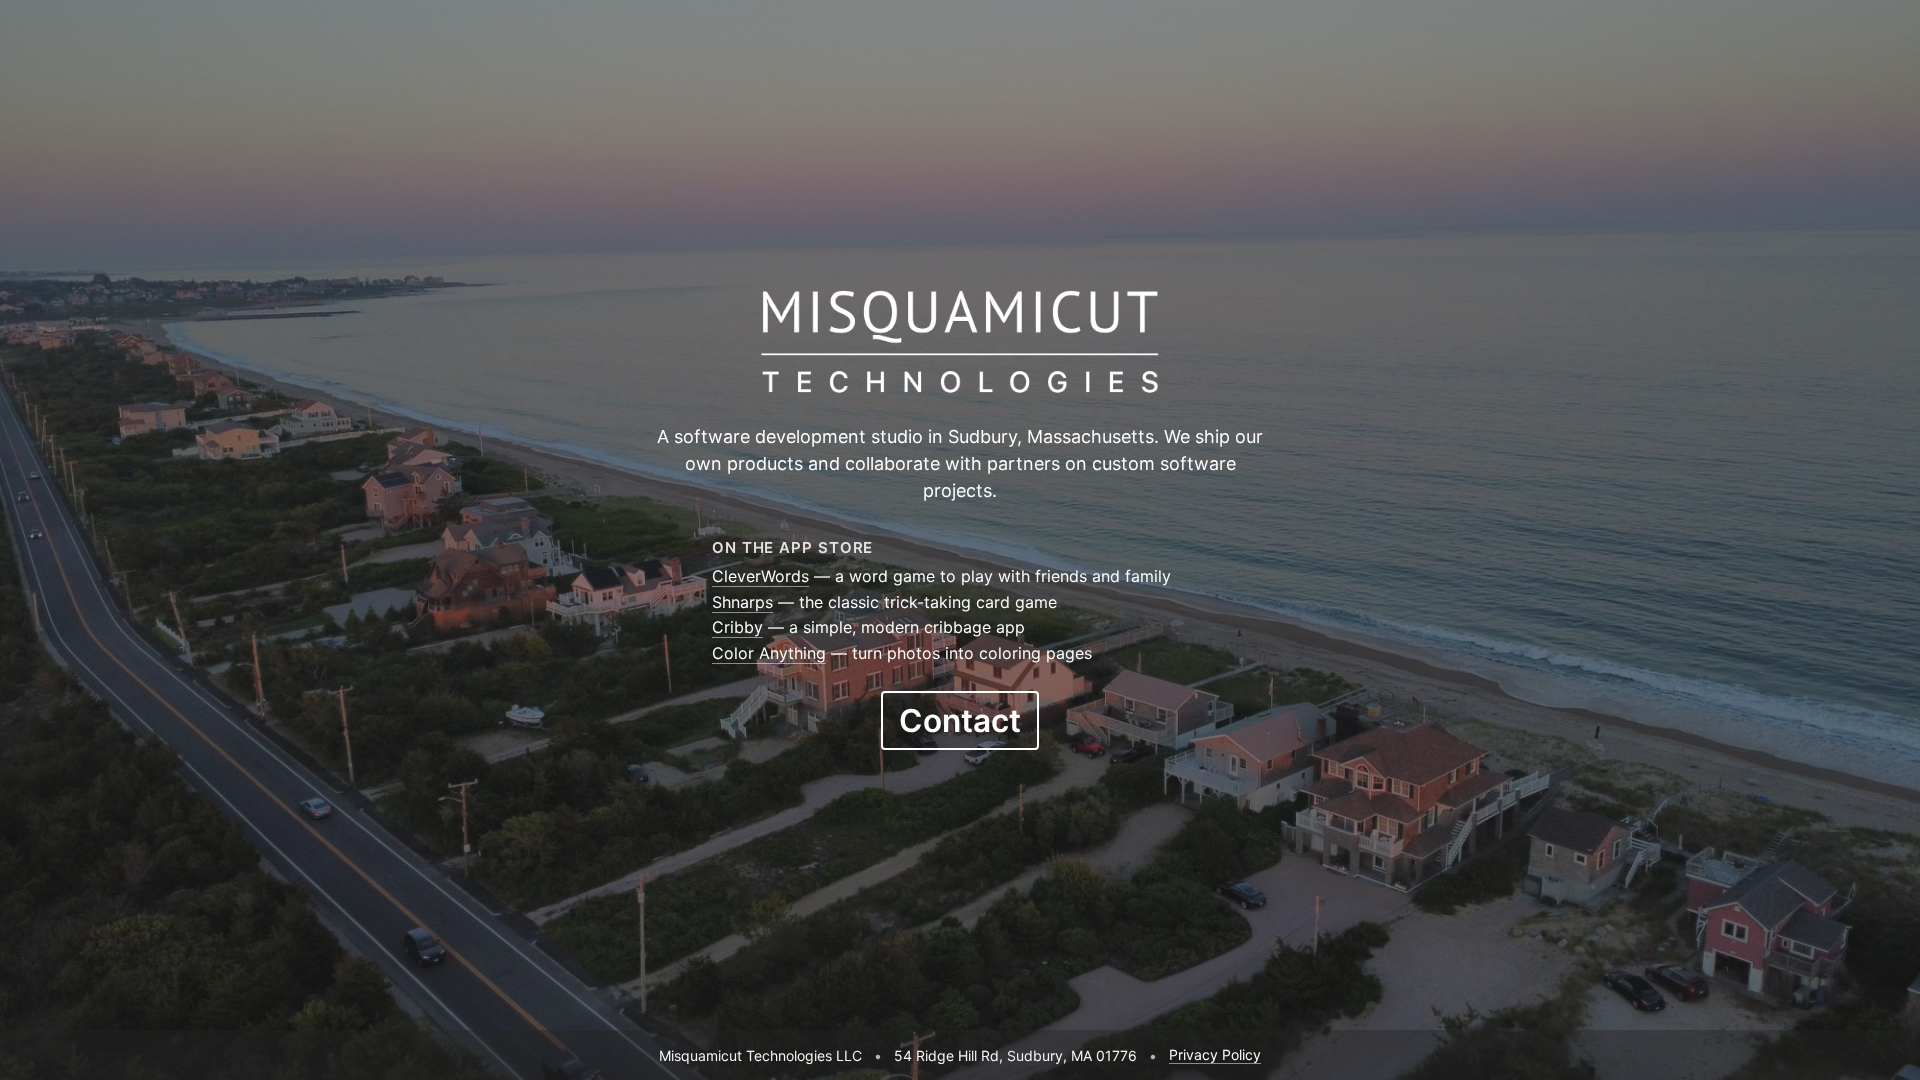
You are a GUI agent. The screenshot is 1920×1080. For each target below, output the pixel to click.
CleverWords (760, 576)
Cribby (737, 627)
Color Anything (769, 653)
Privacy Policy (1215, 1054)
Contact (960, 720)
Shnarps (742, 602)
